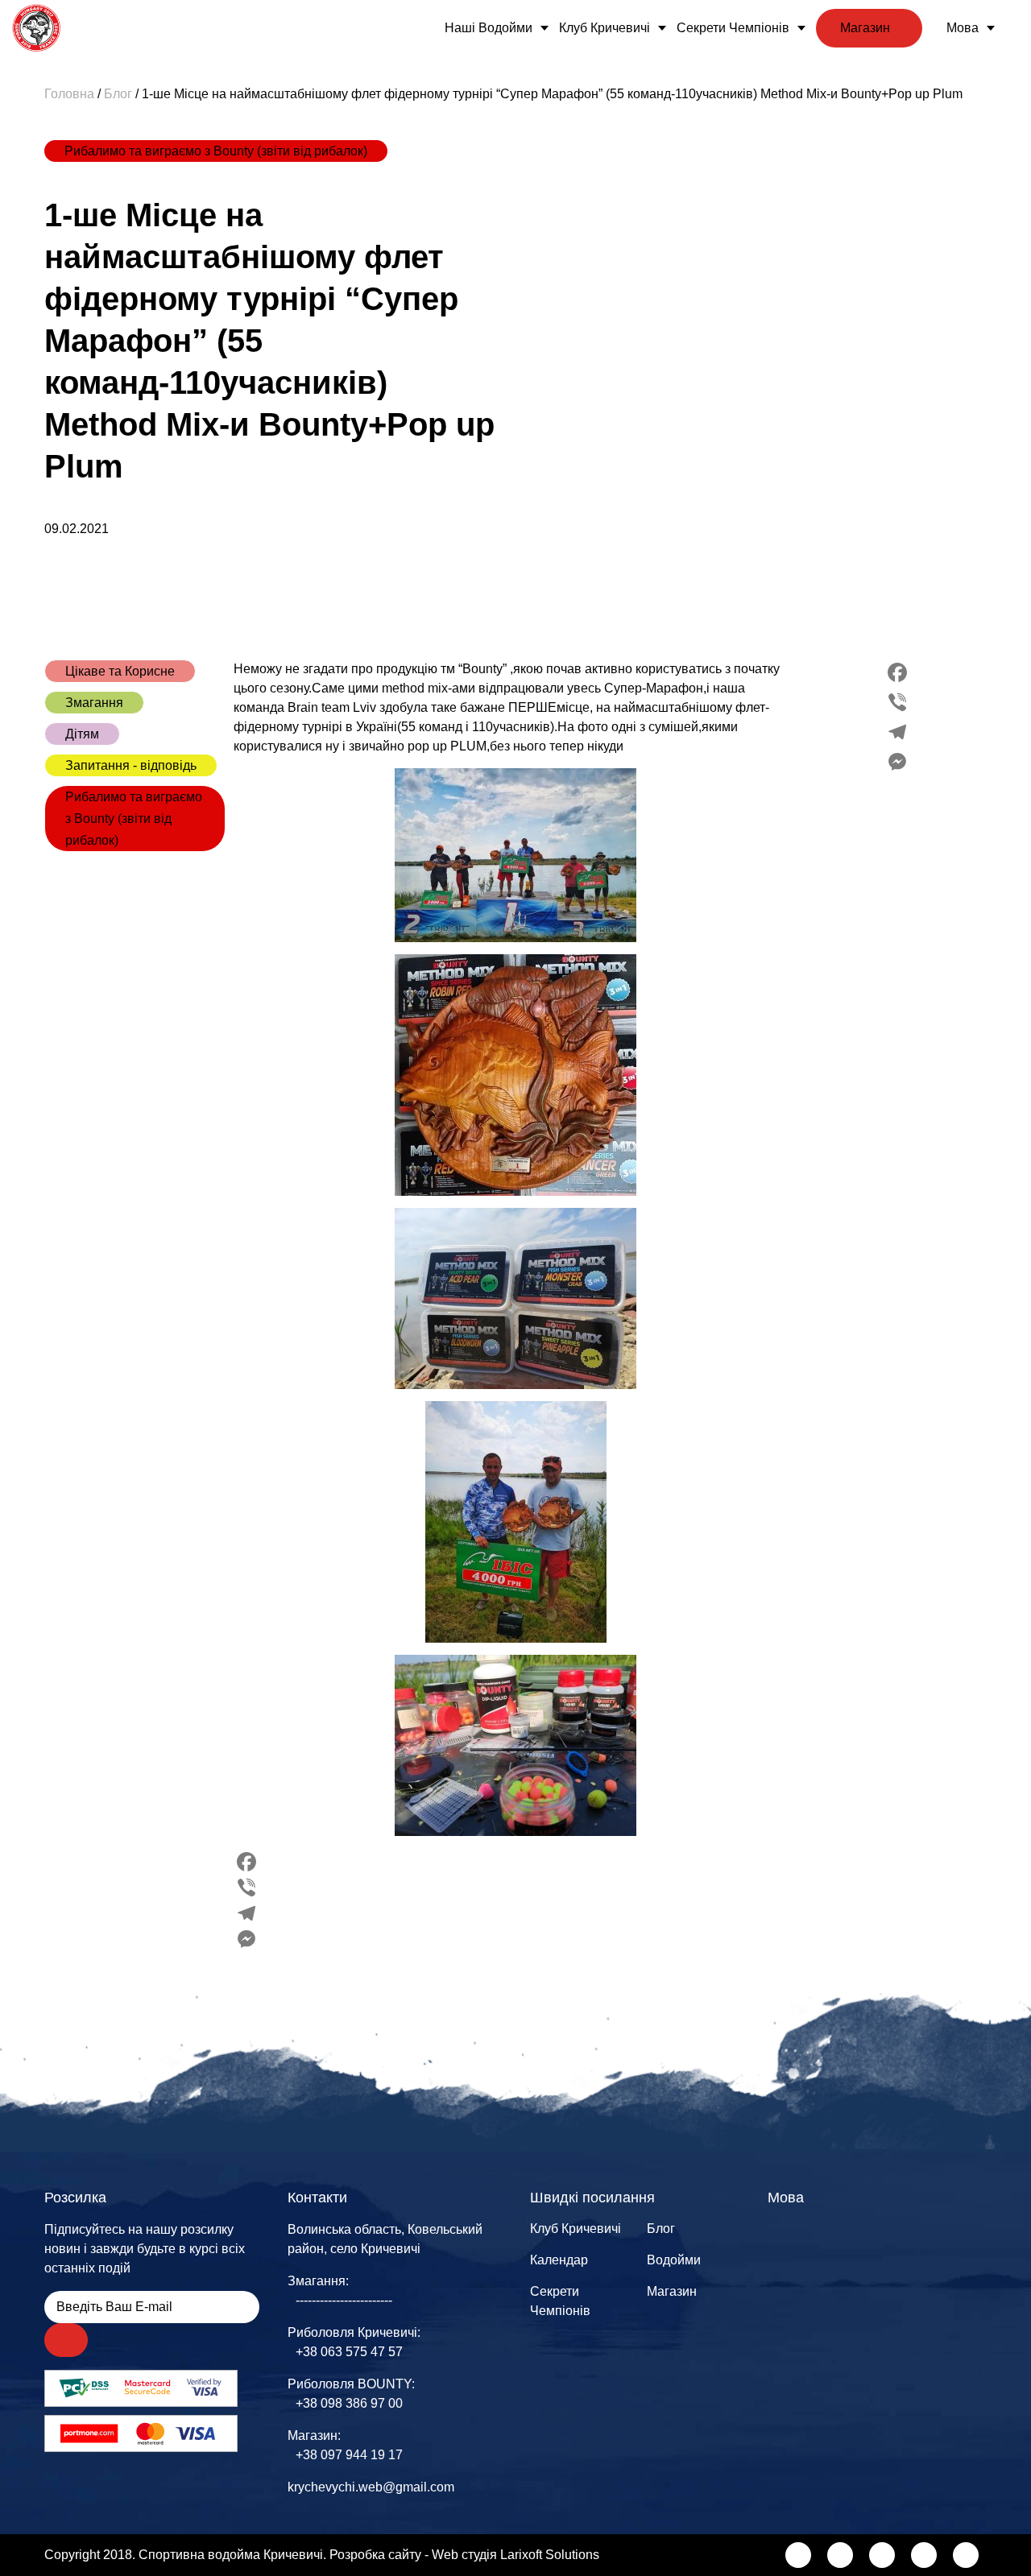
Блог (661, 2229)
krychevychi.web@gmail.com (371, 2487)
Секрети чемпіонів (733, 28)
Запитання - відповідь (131, 765)
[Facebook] (897, 672)
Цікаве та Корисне (120, 671)
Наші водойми (489, 28)
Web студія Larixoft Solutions (515, 2555)
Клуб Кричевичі (605, 28)
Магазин (865, 28)
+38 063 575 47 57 (349, 2352)
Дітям (82, 734)
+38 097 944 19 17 (349, 2455)
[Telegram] (897, 732)
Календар (559, 2260)
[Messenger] (897, 762)
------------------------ (344, 2300)
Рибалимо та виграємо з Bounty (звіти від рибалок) (216, 151)
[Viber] (897, 702)
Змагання (94, 703)
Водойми (674, 2260)
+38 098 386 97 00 (349, 2403)
